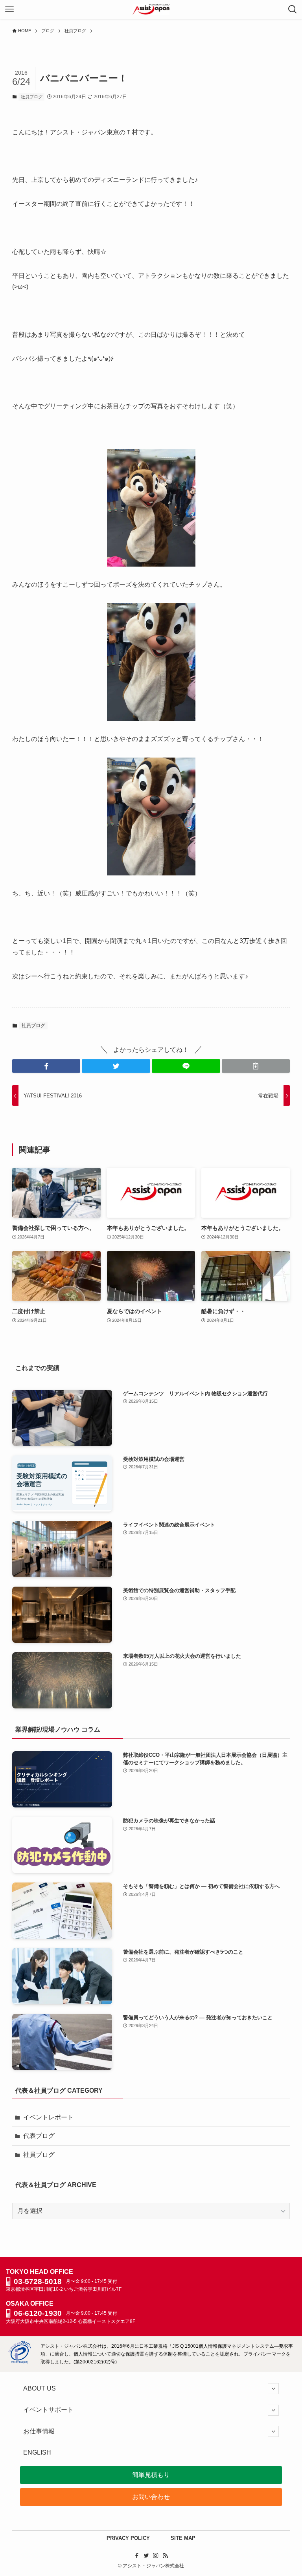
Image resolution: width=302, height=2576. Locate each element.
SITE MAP (183, 2538)
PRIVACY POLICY (128, 2538)
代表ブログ (39, 2136)
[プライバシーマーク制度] (20, 2362)
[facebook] (137, 2556)
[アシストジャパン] (151, 9)
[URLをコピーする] (256, 1066)
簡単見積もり (151, 2475)
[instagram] (156, 2556)
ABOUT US (40, 2388)
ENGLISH (37, 2452)
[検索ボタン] (293, 9)
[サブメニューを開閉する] (273, 2389)
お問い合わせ (151, 2497)
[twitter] (146, 2556)
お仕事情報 (39, 2431)
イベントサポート (48, 2410)
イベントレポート (48, 2117)
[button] (46, 1066)
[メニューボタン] (9, 9)
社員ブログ (32, 97)
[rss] (165, 2556)
